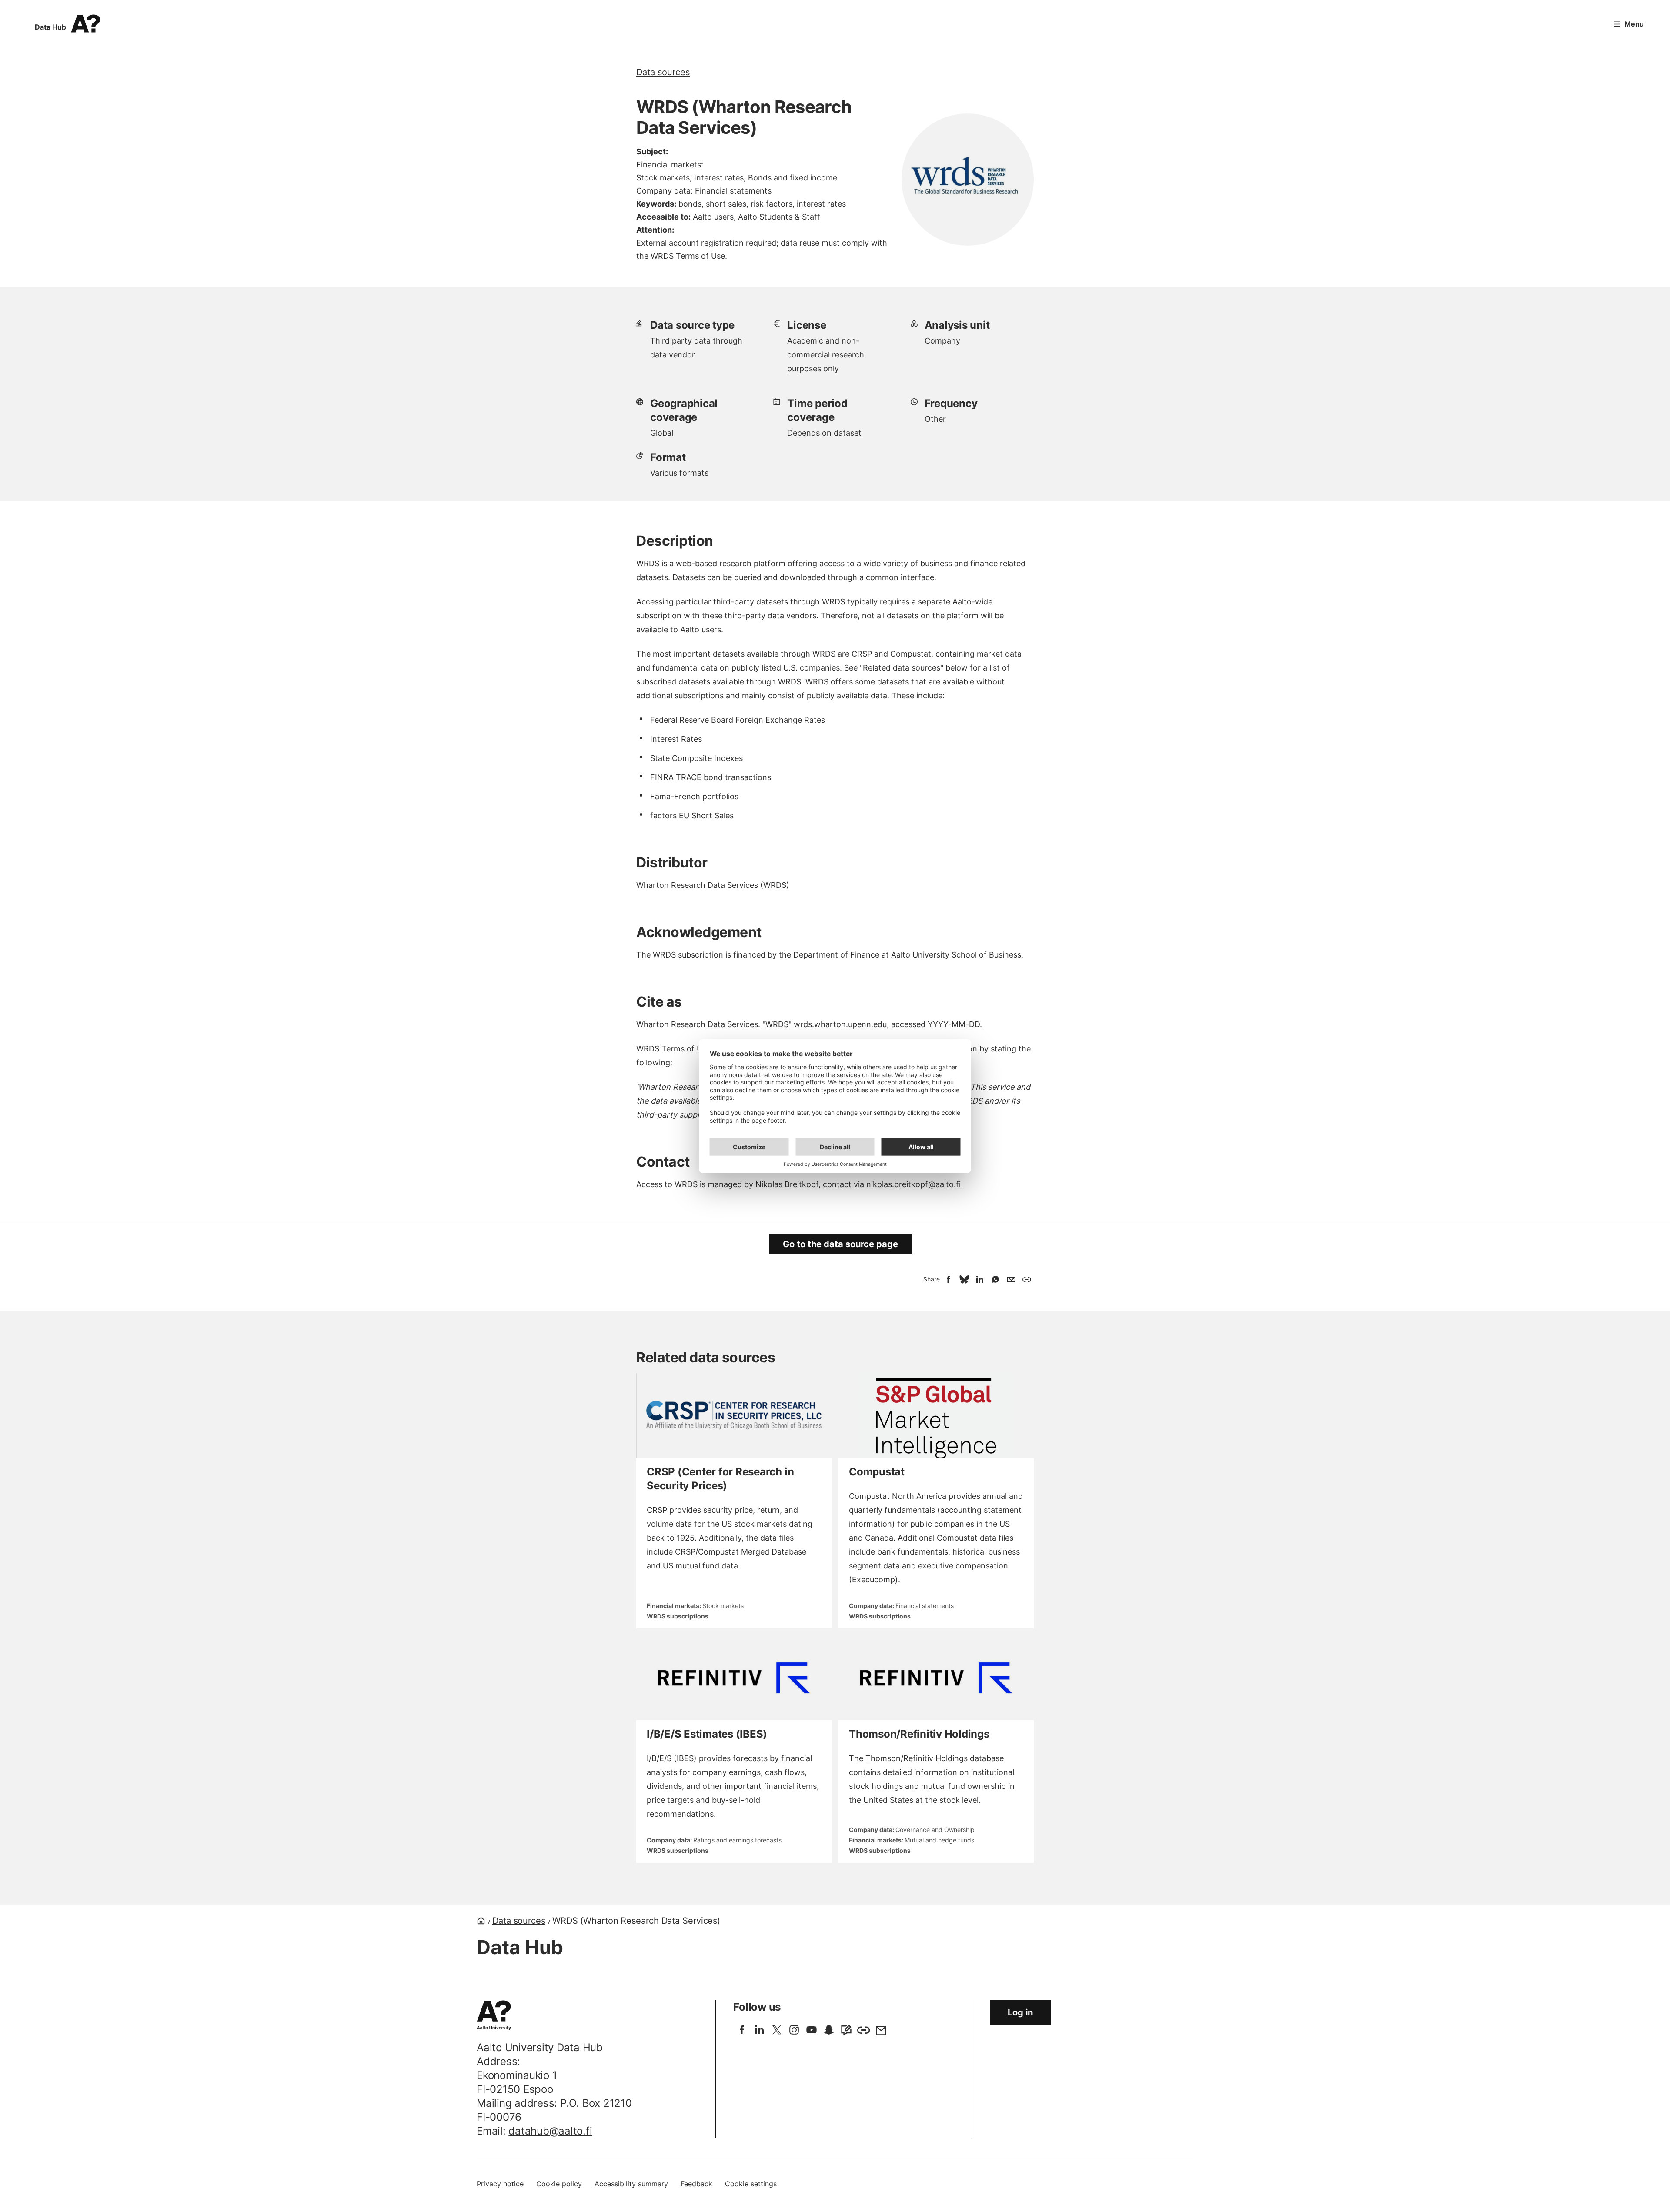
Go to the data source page (840, 1244)
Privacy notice (500, 2184)
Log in (1020, 2012)
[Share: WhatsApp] (995, 1279)
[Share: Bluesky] (964, 1279)
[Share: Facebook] (949, 1279)
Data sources (663, 72)
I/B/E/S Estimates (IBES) (707, 1734)
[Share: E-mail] (1011, 1279)
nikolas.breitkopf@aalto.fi (913, 1184)
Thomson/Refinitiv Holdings (919, 1734)
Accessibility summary (631, 2184)
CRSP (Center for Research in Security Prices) (720, 1479)
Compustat (877, 1472)
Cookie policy (559, 2184)
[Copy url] (1027, 1279)
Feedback (696, 2184)
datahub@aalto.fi (550, 2131)
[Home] (481, 1921)
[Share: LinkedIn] (980, 1279)
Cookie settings (751, 2184)
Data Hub (50, 27)
